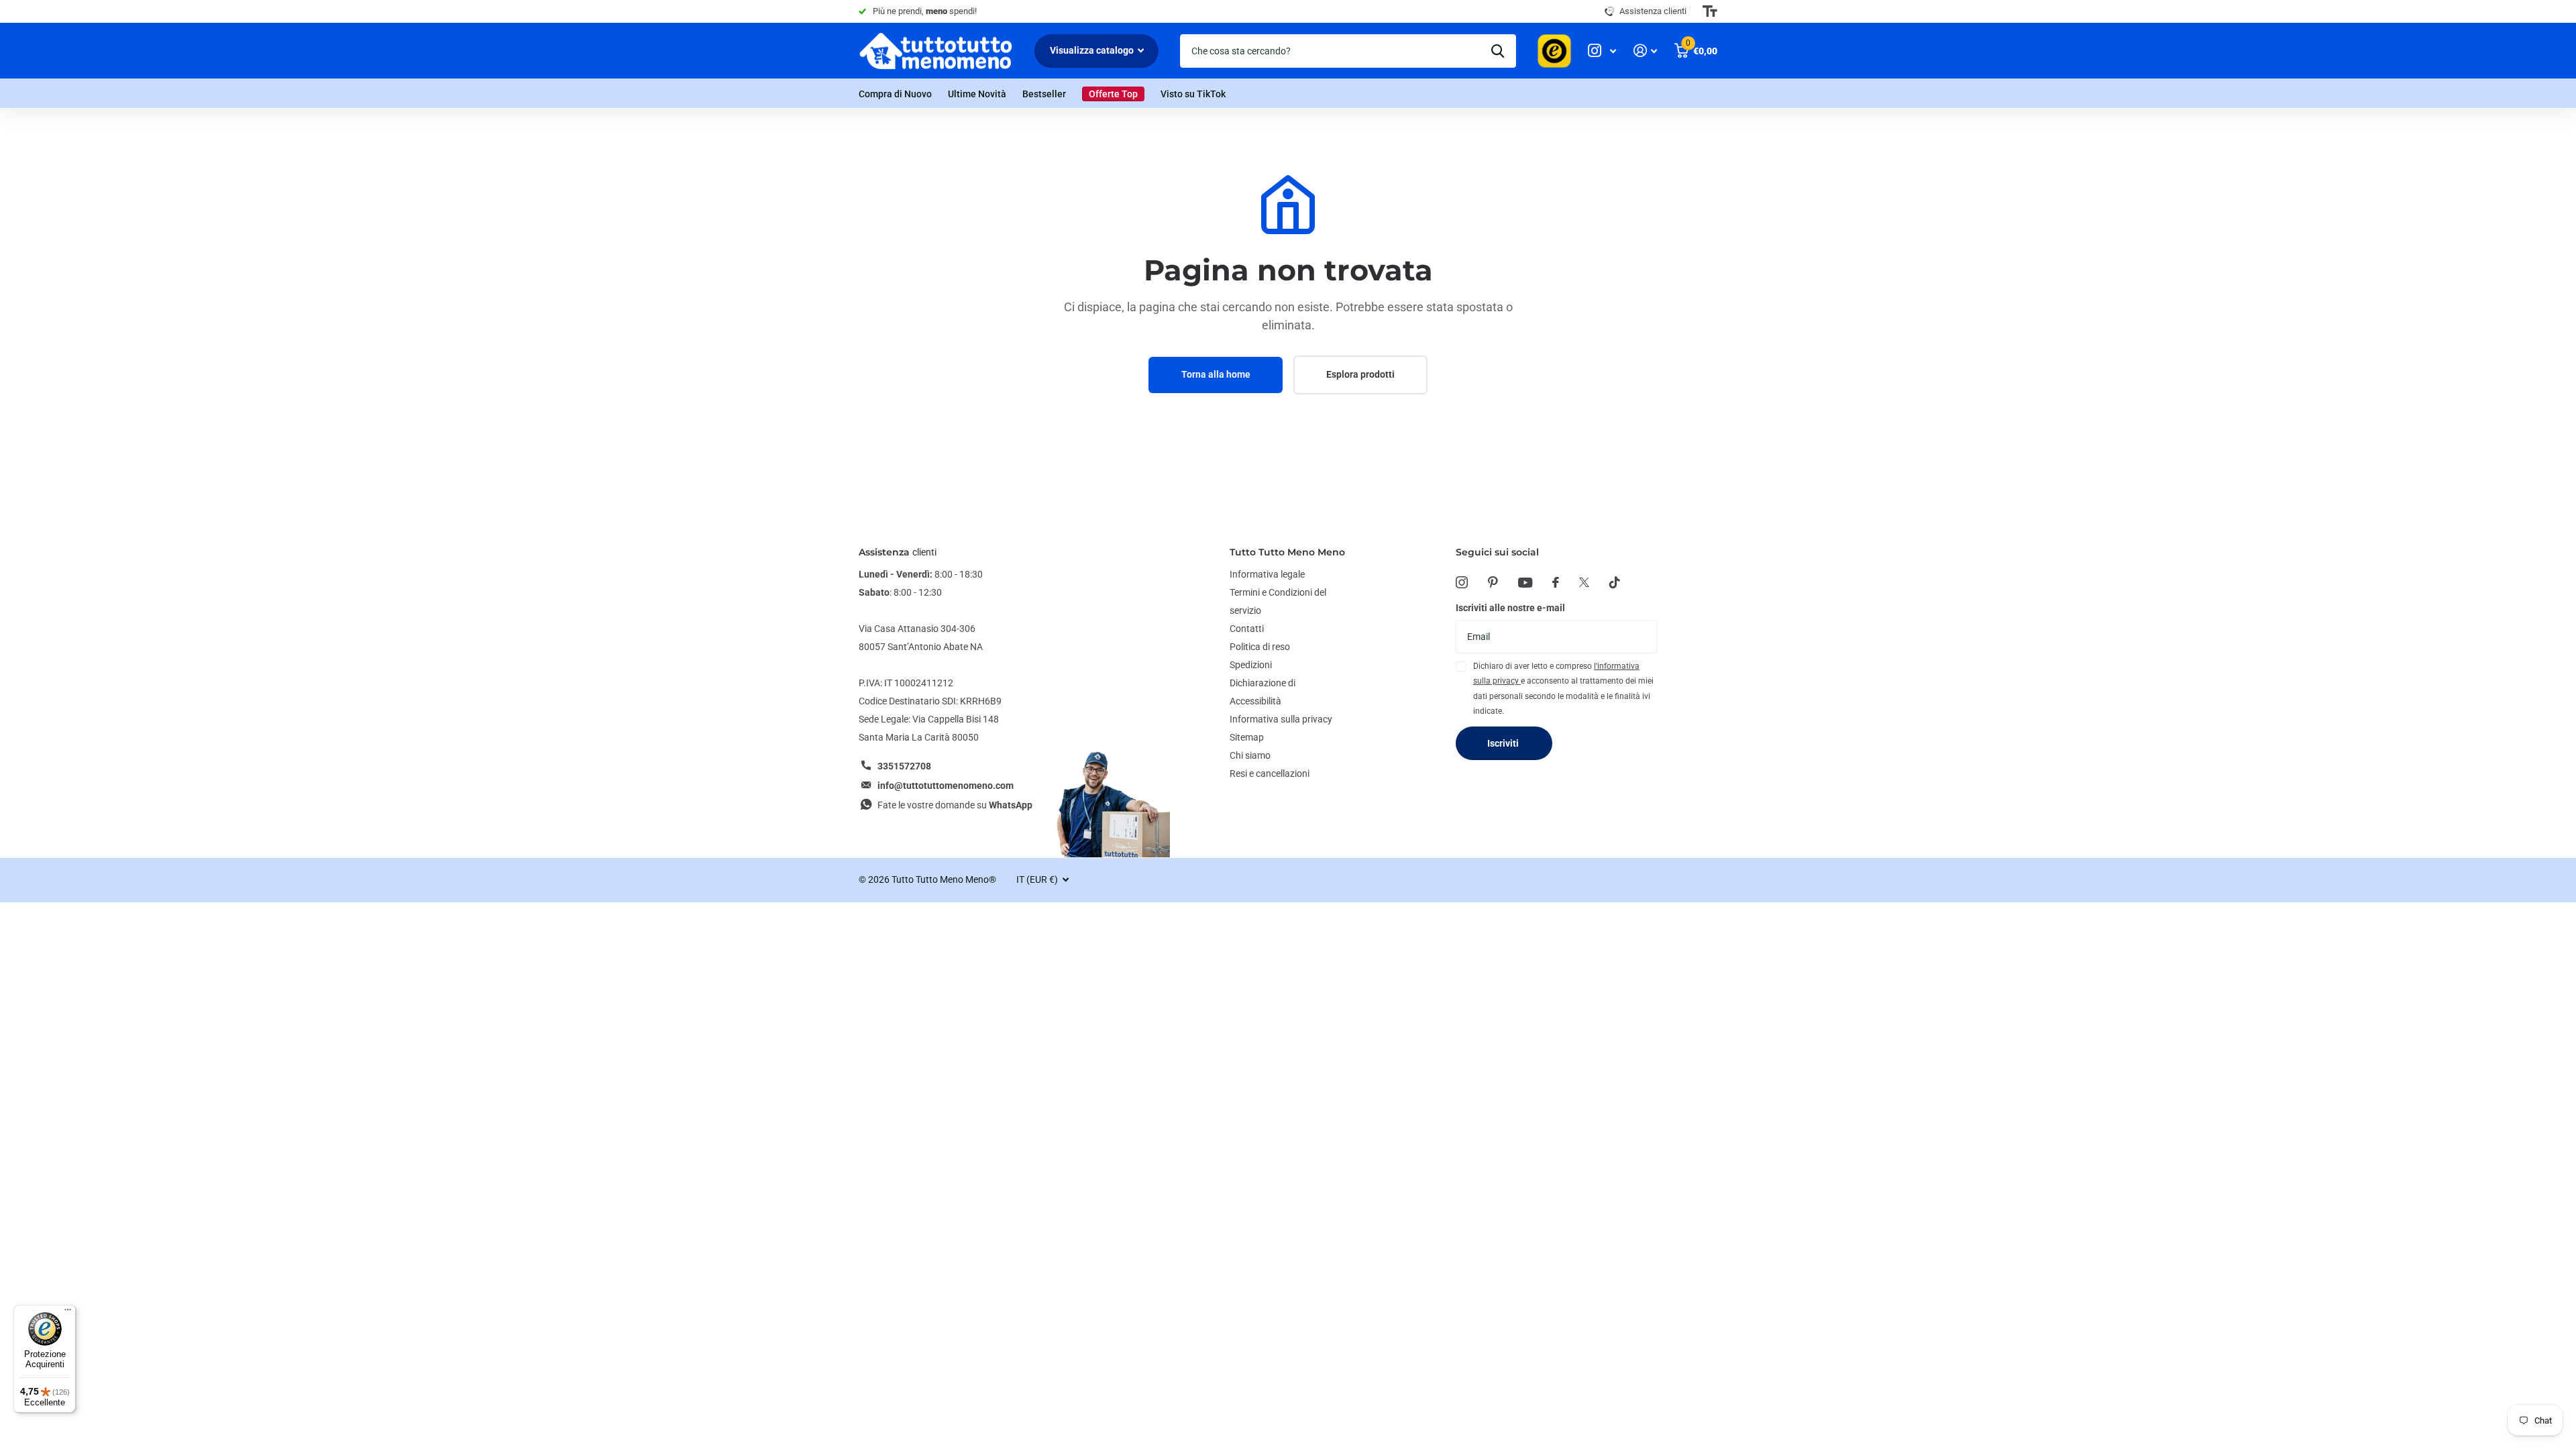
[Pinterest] (1493, 582)
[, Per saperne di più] (1602, 51)
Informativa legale (1267, 574)
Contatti (1247, 629)
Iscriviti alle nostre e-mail (1510, 608)
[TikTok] (1615, 582)
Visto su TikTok (1193, 94)
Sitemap (1247, 737)
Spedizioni (1251, 665)
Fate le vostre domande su (955, 805)
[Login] (1645, 51)
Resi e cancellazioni (1270, 773)
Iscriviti (1504, 743)
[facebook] (1556, 582)
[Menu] (68, 1313)
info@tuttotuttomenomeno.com (946, 786)
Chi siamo (1250, 755)
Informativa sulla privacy (1281, 719)
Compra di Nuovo (895, 94)
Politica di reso (1260, 647)
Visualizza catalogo (1093, 50)
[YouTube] (1525, 583)
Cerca (1498, 51)
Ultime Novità (977, 94)
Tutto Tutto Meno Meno (1287, 552)
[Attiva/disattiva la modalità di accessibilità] (1710, 11)
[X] (1584, 582)
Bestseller (1044, 94)
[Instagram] (1462, 582)
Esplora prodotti (1360, 374)
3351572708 (904, 766)
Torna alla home (1216, 374)
